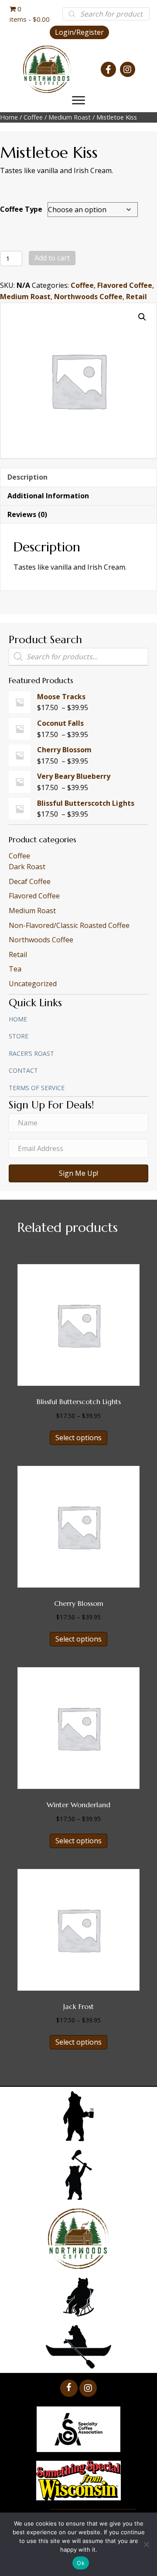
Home (9, 117)
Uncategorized (33, 984)
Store (19, 1036)
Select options (78, 1438)
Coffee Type (21, 209)
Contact (23, 1070)
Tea (15, 969)
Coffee (33, 117)
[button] (79, 32)
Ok (81, 2563)
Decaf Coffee (30, 881)
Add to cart (52, 258)
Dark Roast (27, 867)
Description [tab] (27, 477)
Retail (137, 297)
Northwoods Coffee (88, 297)
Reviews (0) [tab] (27, 514)
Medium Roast (70, 117)
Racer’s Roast (31, 1053)
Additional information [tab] (48, 496)
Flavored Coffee (125, 285)
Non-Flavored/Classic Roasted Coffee (69, 925)
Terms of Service (37, 1088)
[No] (146, 2544)
